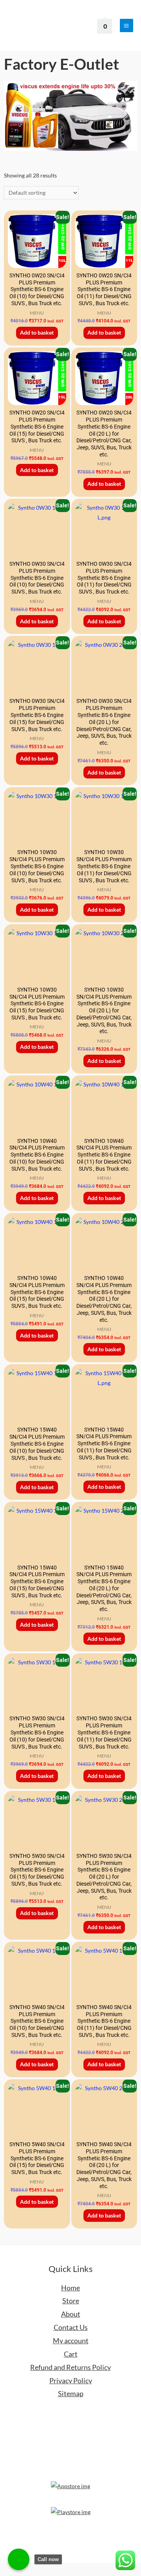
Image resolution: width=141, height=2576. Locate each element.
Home (70, 2288)
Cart (71, 2354)
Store (71, 2301)
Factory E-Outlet (61, 64)
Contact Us (71, 2327)
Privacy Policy (71, 2380)
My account (71, 2341)
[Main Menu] (127, 25)
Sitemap (71, 2393)
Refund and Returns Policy (70, 2367)
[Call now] (19, 2559)
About (71, 2314)
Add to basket (37, 332)
